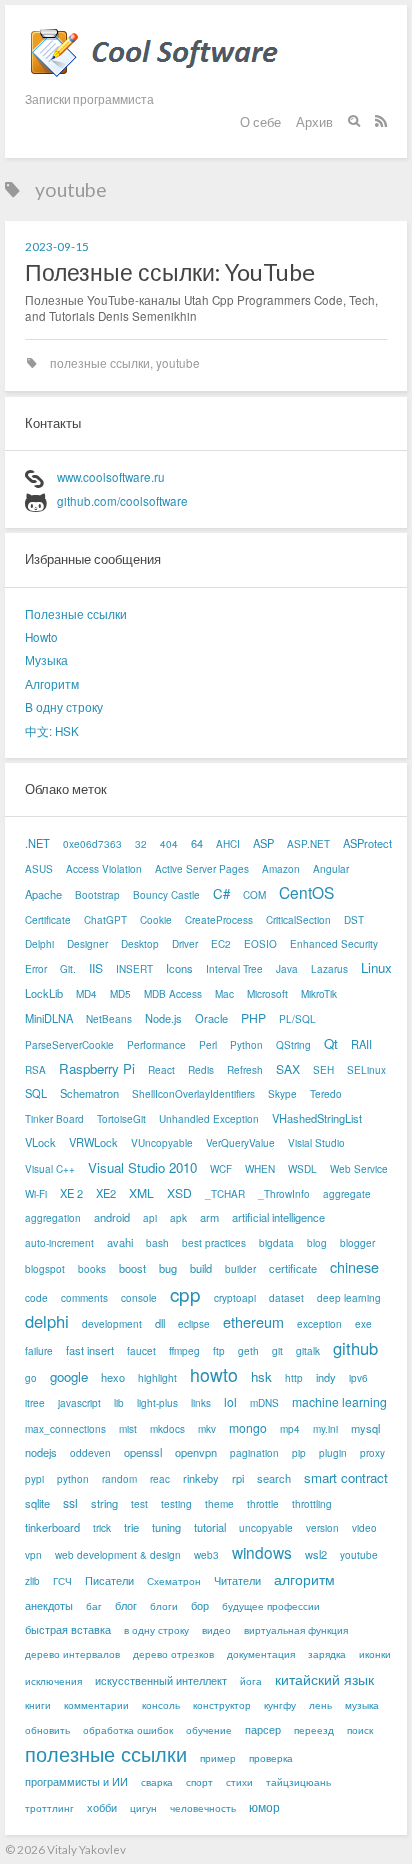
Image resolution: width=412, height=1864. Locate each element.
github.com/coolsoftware (122, 501)
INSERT (134, 969)
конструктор (222, 1705)
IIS (96, 967)
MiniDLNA (49, 1018)
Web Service (359, 1169)
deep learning (349, 1298)
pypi (34, 1479)
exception (319, 1324)
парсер (263, 1729)
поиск (360, 1730)
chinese (354, 1266)
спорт (199, 1782)
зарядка (327, 1654)
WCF (221, 1169)
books (92, 1269)
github (355, 1348)
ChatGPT (105, 920)
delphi (47, 1321)
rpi (238, 1478)
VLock (40, 1142)
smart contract (346, 1477)
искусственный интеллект (161, 1680)
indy (326, 1377)
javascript (79, 1403)
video (364, 1528)
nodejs (41, 1452)
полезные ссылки (100, 363)
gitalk (308, 1351)
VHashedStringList (317, 1118)
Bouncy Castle (166, 895)
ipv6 (358, 1378)
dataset (286, 1298)
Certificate (48, 920)
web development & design (118, 1555)
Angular (331, 869)
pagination (254, 1453)
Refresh (245, 1070)
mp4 (290, 1429)
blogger (357, 1243)
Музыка (46, 660)
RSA (35, 1070)
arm (209, 1217)
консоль (161, 1705)
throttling (312, 1504)
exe (363, 1324)
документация (261, 1654)
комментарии (96, 1705)
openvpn (196, 1452)
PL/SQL (297, 1019)
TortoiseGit (121, 1119)
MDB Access (173, 994)
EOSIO (260, 944)
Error (36, 969)
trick (102, 1528)
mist (128, 1429)
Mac (224, 994)
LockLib (44, 993)
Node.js (163, 1018)
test (139, 1504)
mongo (248, 1427)
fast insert (90, 1350)
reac (160, 1479)
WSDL (302, 1169)
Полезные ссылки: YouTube (170, 272)
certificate (293, 1268)
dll (160, 1323)
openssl (143, 1452)
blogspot (45, 1269)
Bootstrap (97, 895)
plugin (333, 1453)
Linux (376, 967)
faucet (141, 1351)
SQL (36, 1093)
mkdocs (167, 1429)
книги (38, 1705)
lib (119, 1403)
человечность (203, 1808)
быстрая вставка (68, 1629)
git (277, 1351)
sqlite (37, 1503)
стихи (239, 1782)
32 (141, 844)
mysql (365, 1428)
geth (248, 1351)
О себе (260, 122)
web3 (206, 1555)
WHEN (260, 1169)
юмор (264, 1806)
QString (293, 1045)
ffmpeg (184, 1351)
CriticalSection (298, 920)
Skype (282, 1094)
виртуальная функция (296, 1630)
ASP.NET (308, 844)
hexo (113, 1377)
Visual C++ (50, 1169)
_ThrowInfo (284, 1194)
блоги (164, 1606)
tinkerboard (52, 1527)
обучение (209, 1730)
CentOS (306, 892)
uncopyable (266, 1528)
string (104, 1503)
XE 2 (71, 1193)
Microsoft (267, 994)
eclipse (194, 1324)
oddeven (90, 1453)
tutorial (210, 1527)
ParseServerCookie (69, 1045)
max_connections (65, 1429)
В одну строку (64, 707)
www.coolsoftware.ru (111, 477)
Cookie (156, 920)
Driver (185, 944)
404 (169, 844)
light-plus (157, 1403)
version (322, 1528)
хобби (102, 1807)
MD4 (86, 994)
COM (254, 895)
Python (246, 1045)
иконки (375, 1654)
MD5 (120, 994)
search (274, 1478)
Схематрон (174, 1581)
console (139, 1298)
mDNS (264, 1403)
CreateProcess (219, 920)
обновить (47, 1730)
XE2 (106, 1193)
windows (262, 1552)
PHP (253, 1017)
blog (317, 1243)
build (201, 1268)
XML (141, 1192)
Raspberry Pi (97, 1068)
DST (354, 920)
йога (251, 1681)
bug (168, 1268)
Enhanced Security (334, 944)
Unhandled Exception (209, 1119)
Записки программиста (89, 99)
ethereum (253, 1321)
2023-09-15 (57, 246)
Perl (208, 1045)
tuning (166, 1527)
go (31, 1378)
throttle (263, 1504)
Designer (87, 944)
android (112, 1217)
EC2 (221, 944)
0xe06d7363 (92, 844)
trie (131, 1527)
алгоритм (304, 1578)
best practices (214, 1243)
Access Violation (104, 869)
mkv (207, 1429)
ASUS (39, 869)
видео (216, 1630)
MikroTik (319, 994)
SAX (288, 1068)
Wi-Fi (36, 1194)
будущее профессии (271, 1606)
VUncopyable (162, 1143)
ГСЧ (62, 1581)
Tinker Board (54, 1119)
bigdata (276, 1243)
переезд (314, 1730)
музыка (362, 1705)
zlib (32, 1581)
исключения (53, 1681)
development (112, 1324)
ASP (263, 843)
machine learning (339, 1401)
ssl (70, 1502)
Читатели (237, 1580)
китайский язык (324, 1678)
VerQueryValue (240, 1143)
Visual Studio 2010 (142, 1167)
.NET (37, 843)
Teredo (326, 1094)
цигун (143, 1808)
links (201, 1403)
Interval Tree (234, 969)
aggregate (347, 1194)
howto (214, 1374)
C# (221, 893)
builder (240, 1269)
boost (132, 1268)
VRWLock (93, 1142)
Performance (156, 1045)
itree (35, 1403)
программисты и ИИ (76, 1781)
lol (230, 1401)
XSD (179, 1192)
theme (219, 1504)
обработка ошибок (128, 1730)
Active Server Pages (202, 869)
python (73, 1479)
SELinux (366, 1070)
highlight (157, 1378)
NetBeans (109, 1019)
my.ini (325, 1429)
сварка (157, 1782)
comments (84, 1298)
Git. (68, 969)
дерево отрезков (173, 1654)
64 (197, 843)
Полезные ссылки (76, 614)
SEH (323, 1070)
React (161, 1070)
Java (287, 969)
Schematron (89, 1093)
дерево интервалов (72, 1654)
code (36, 1298)
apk (178, 1218)
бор (200, 1605)
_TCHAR (225, 1194)
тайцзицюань (298, 1782)
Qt (331, 1043)
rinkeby (201, 1478)
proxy (372, 1453)
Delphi (39, 944)
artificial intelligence (278, 1217)
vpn (33, 1555)
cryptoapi (235, 1298)
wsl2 (316, 1554)
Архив (314, 122)
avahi (120, 1242)
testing (176, 1504)
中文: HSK (52, 731)
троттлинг (49, 1808)
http (294, 1378)
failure (39, 1351)
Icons (179, 968)
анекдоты (49, 1605)
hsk (261, 1376)
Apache (43, 894)
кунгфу (280, 1705)
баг (94, 1606)
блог (126, 1605)
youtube (178, 363)
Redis (201, 1070)
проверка (271, 1758)
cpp (185, 1293)
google (69, 1376)
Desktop (140, 944)
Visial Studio (316, 1143)
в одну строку (156, 1630)
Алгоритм (52, 684)
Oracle (211, 1018)
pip (299, 1453)
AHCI (228, 844)
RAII (361, 1044)
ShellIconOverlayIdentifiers (193, 1094)
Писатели (109, 1580)
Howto (41, 637)
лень (320, 1705)
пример (218, 1758)
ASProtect (367, 843)
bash (157, 1243)
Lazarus (329, 969)
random (119, 1479)
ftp (219, 1351)
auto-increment (59, 1243)
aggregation (53, 1218)
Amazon (281, 869)
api (150, 1218)
